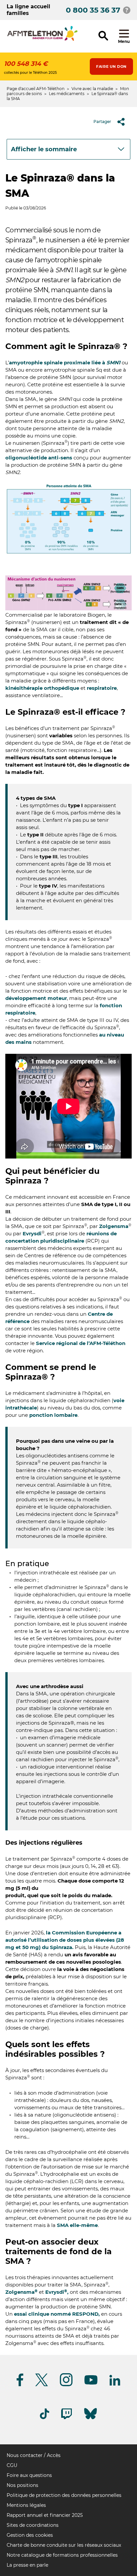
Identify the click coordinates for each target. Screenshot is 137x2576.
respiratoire (102, 688)
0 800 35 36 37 (93, 10)
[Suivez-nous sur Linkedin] (115, 2384)
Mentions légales (26, 2505)
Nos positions (22, 2485)
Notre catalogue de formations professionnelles (62, 2555)
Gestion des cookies (30, 2535)
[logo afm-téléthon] (42, 40)
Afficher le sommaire (44, 149)
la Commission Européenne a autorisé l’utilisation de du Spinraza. (65, 1940)
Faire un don (111, 66)
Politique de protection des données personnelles (64, 2495)
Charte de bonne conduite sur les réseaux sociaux (64, 2545)
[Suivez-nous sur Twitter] (42, 2385)
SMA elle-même (77, 2225)
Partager (102, 122)
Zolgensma (114, 1226)
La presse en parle (27, 2565)
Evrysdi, (57, 2292)
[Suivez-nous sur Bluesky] (90, 2419)
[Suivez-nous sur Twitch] (67, 2418)
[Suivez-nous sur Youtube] (91, 2383)
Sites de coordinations (33, 2525)
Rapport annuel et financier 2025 (45, 2515)
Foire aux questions (29, 2475)
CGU (12, 2465)
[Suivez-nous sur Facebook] (20, 2385)
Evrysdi (32, 1233)
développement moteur (36, 998)
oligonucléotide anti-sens (39, 458)
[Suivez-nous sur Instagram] (66, 2385)
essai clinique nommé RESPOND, (57, 2314)
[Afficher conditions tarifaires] (127, 10)
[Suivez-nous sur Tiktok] (45, 2418)
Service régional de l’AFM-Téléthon (81, 1343)
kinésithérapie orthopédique (42, 688)
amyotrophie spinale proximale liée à (65, 363)
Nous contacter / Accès (34, 2455)
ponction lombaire (53, 1415)
